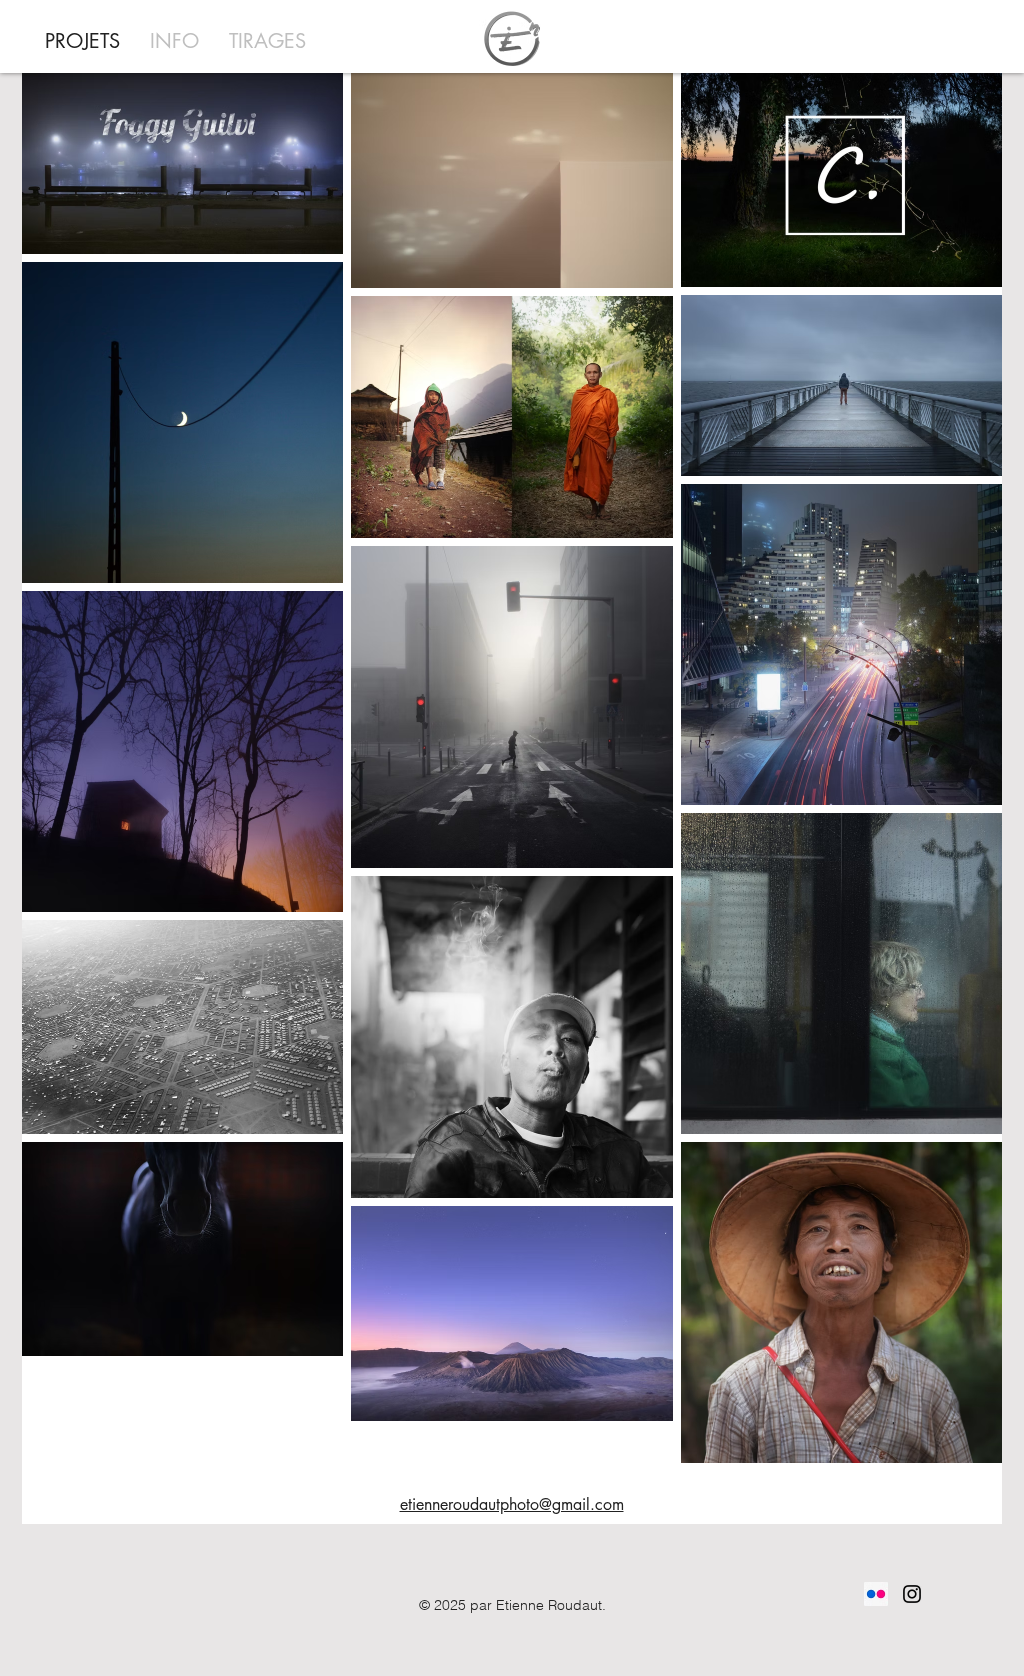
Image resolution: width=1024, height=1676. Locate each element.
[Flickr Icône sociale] (876, 1594)
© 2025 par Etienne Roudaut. (512, 1605)
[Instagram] (912, 1594)
